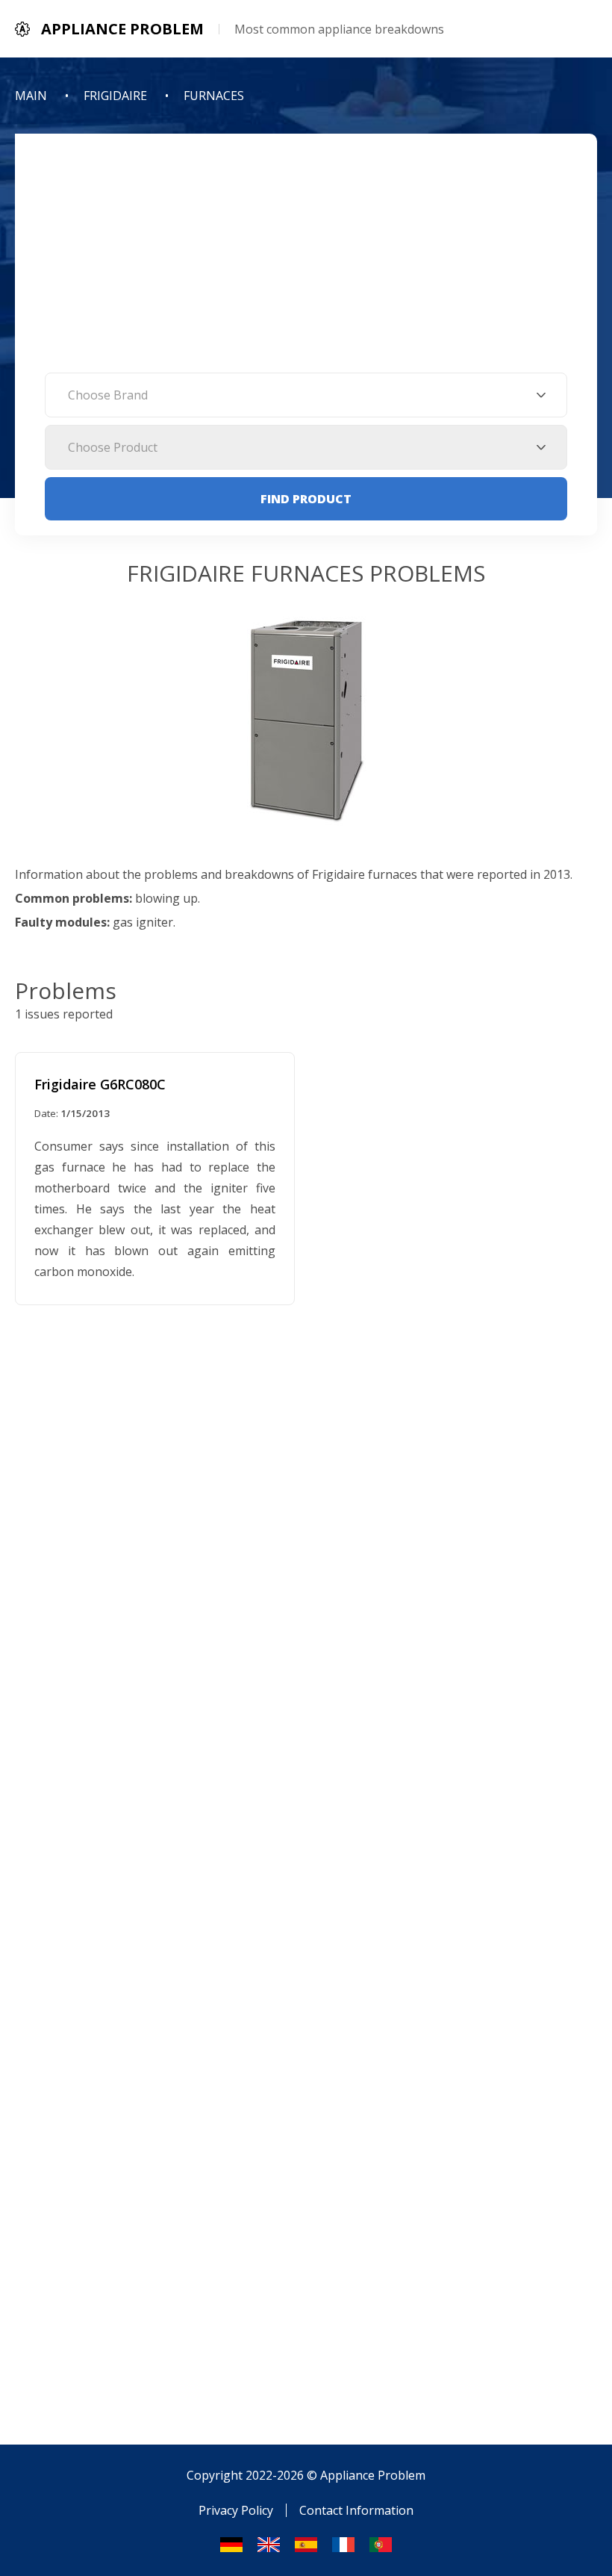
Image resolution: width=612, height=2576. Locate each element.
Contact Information (356, 2510)
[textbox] (306, 395)
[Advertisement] (306, 261)
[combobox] (306, 395)
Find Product (306, 499)
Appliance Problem (373, 2475)
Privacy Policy (236, 2510)
